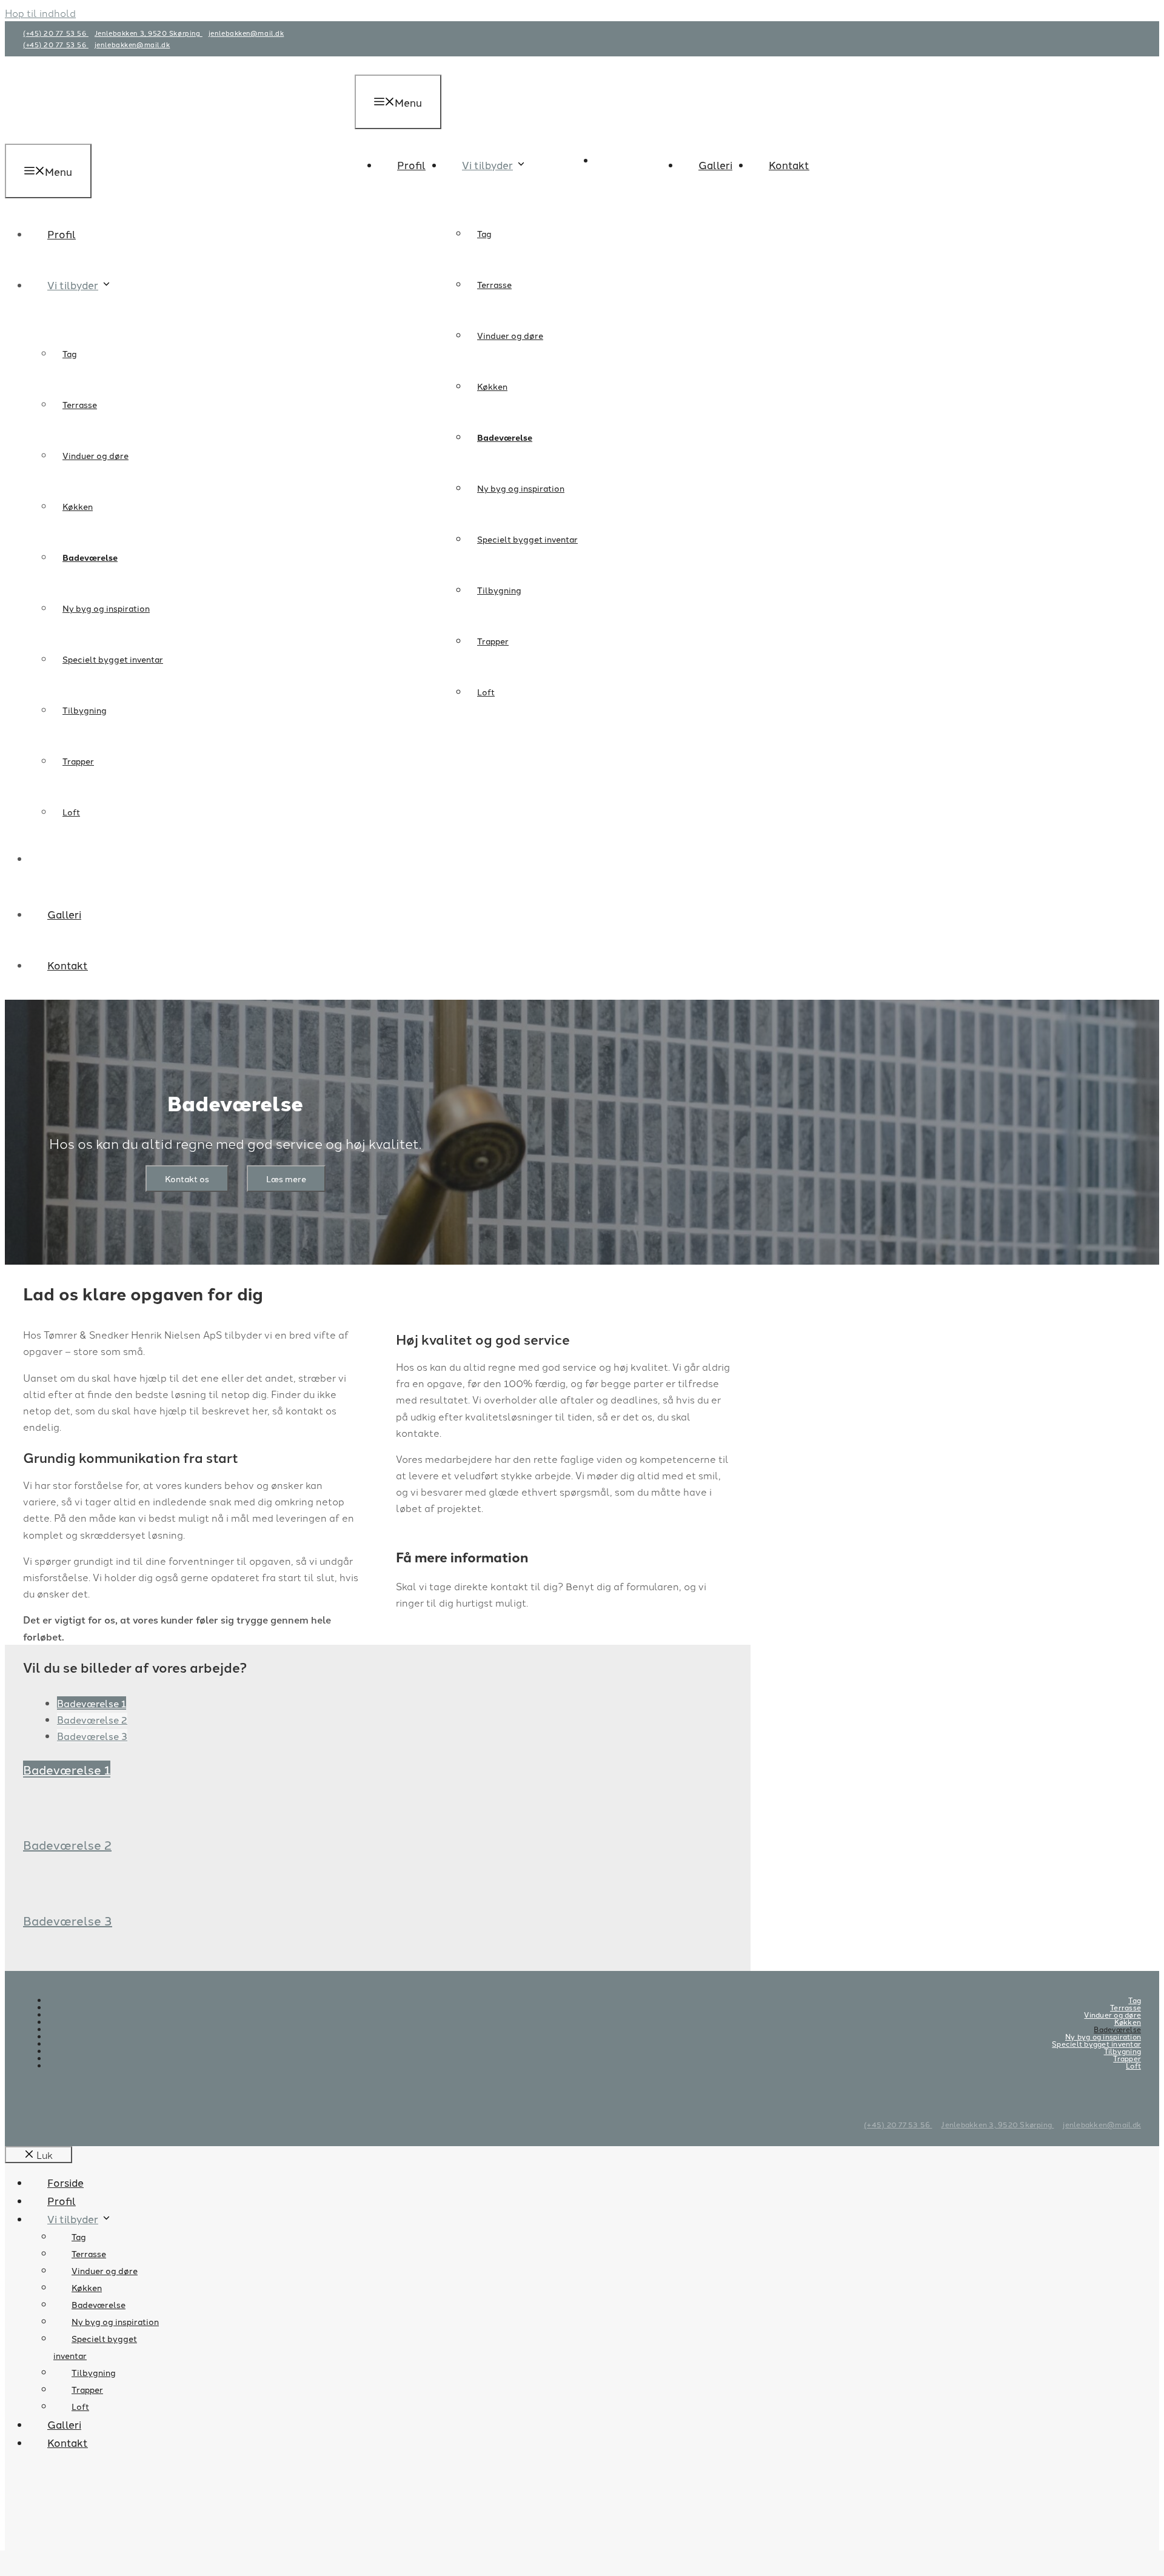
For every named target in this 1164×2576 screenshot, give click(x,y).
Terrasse (494, 284)
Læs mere (286, 1179)
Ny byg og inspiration (521, 488)
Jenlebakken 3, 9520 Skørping (149, 33)
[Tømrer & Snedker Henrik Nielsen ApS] (600, 214)
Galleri (715, 164)
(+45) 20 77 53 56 (56, 33)
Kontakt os (187, 1179)
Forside (65, 2182)
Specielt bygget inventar (527, 539)
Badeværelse (505, 437)
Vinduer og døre (510, 335)
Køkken (492, 386)
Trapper (493, 641)
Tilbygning (499, 590)
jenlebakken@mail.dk (246, 33)
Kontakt (789, 164)
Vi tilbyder (487, 164)
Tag (484, 233)
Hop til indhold (40, 13)
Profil (411, 164)
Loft (486, 692)
